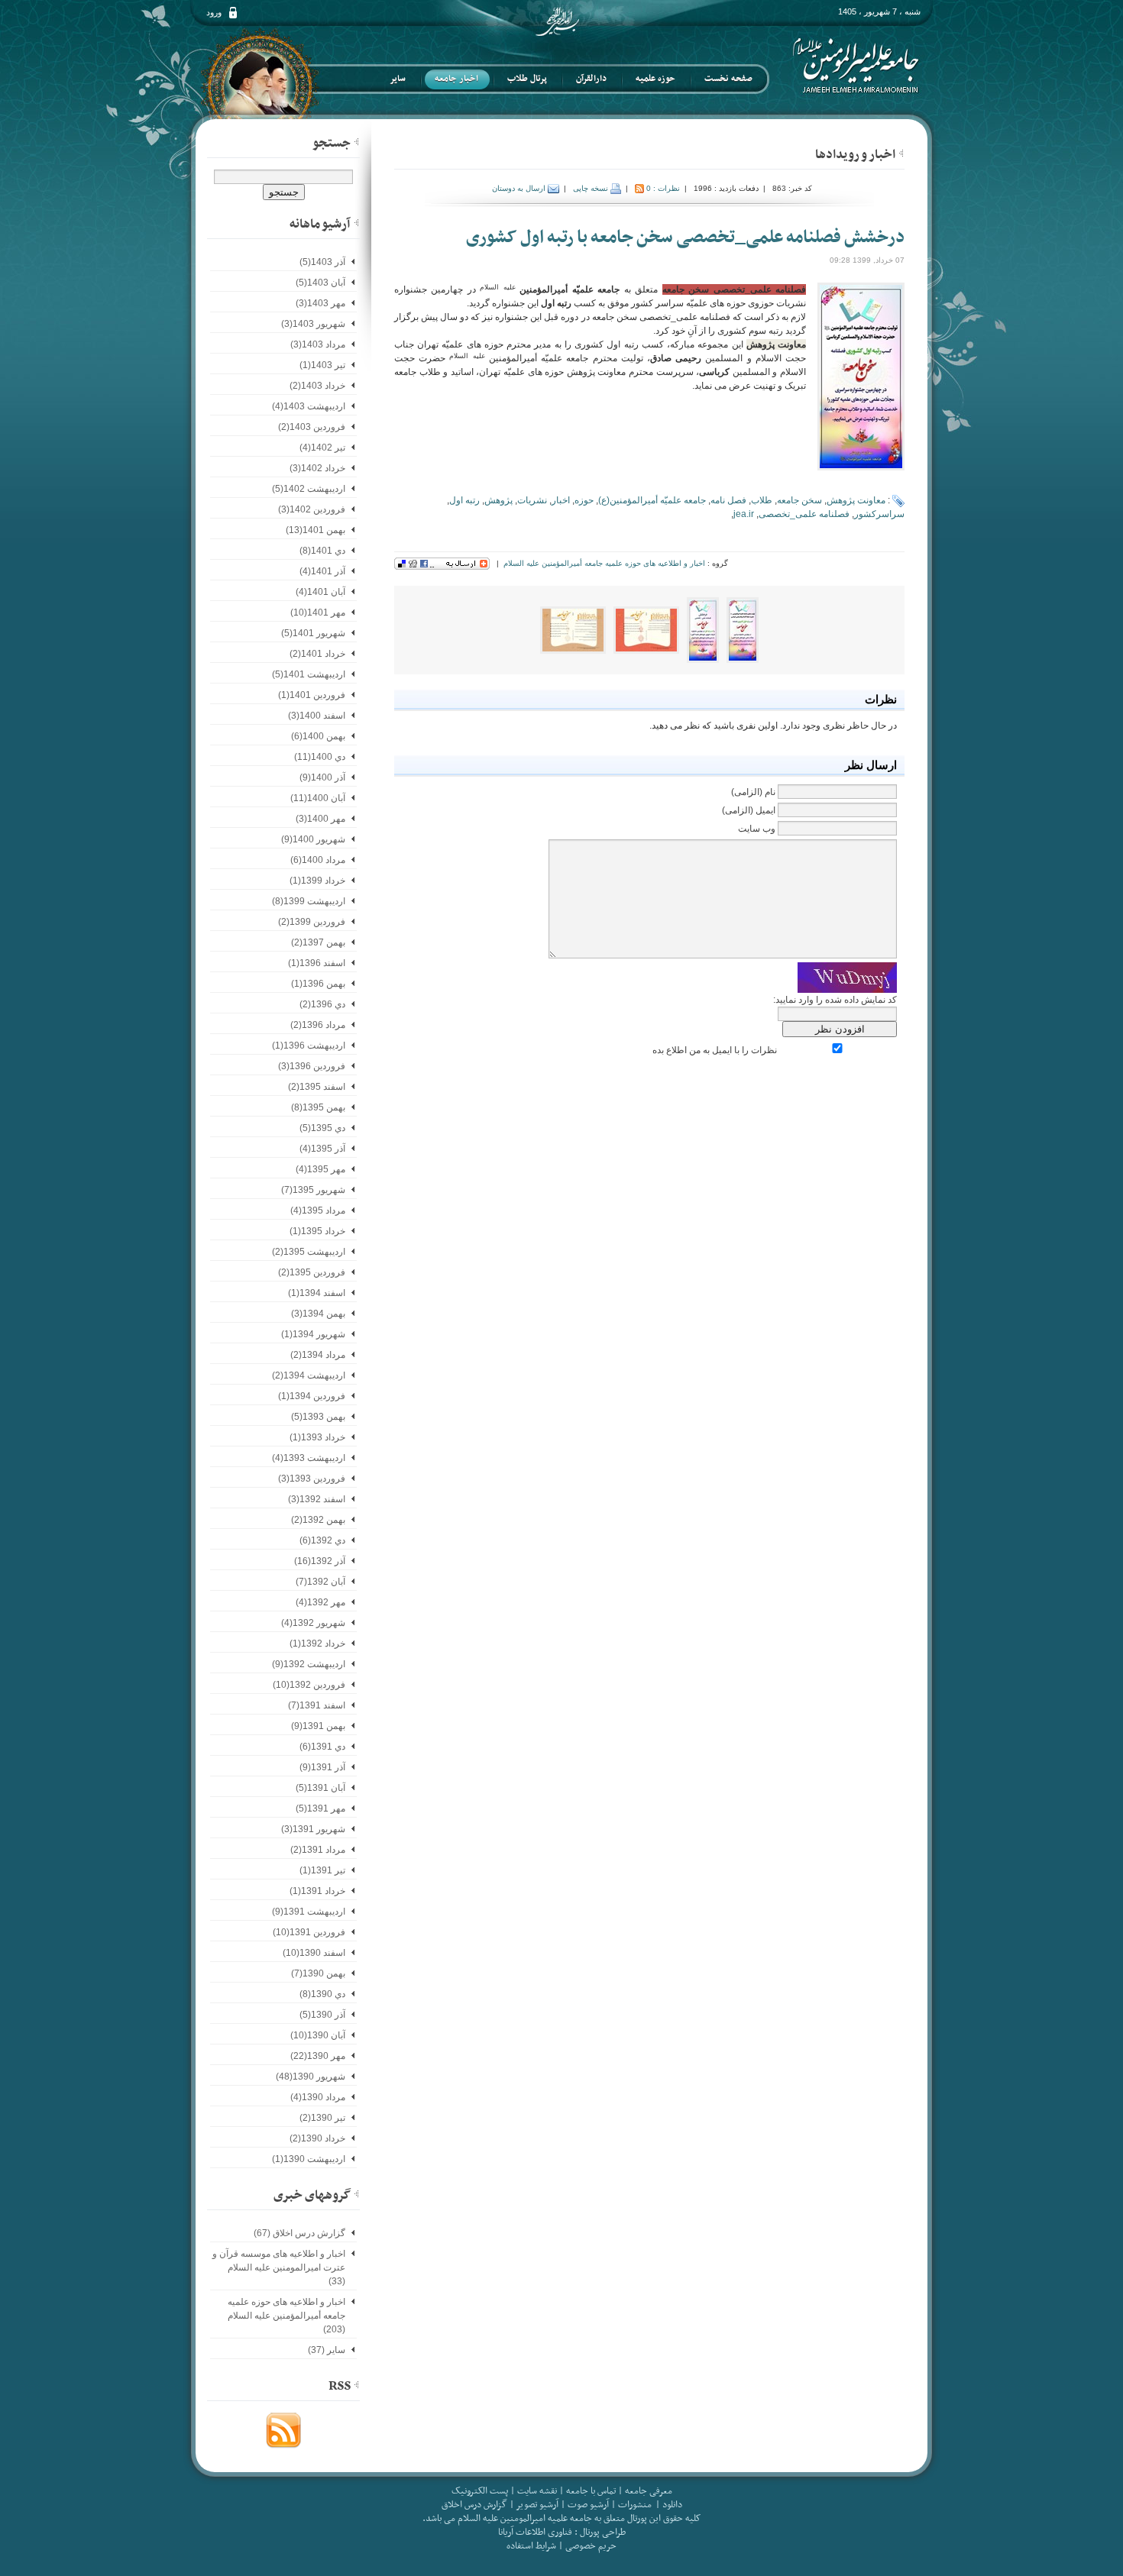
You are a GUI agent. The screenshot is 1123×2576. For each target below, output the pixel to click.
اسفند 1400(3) (317, 716)
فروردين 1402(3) (312, 509)
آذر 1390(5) (322, 2015)
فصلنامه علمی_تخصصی (804, 514)
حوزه (584, 500)
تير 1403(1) (322, 365)
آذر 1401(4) (322, 571)
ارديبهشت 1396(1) (309, 1046)
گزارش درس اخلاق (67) (299, 2233)
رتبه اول (464, 500)
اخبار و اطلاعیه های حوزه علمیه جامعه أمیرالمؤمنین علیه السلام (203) (286, 2316)
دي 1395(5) (322, 1128)
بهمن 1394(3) (318, 1314)
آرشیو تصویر (536, 2505)
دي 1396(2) (322, 1004)
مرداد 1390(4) (318, 2097)
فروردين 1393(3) (312, 1479)
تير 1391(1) (322, 1870)
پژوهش (498, 500)
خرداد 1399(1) (317, 881)
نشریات (532, 500)
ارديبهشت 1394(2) (309, 1375)
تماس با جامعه (591, 2491)
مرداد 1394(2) (318, 1355)
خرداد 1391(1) (317, 1891)
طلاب (762, 500)
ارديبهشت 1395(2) (309, 1252)
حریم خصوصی (591, 2546)
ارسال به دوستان (520, 188)
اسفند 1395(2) (317, 1087)
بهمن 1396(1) (318, 984)
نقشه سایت (537, 2491)
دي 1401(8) (322, 551)
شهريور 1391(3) (313, 1829)
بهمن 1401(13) (316, 530)
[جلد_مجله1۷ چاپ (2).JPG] (646, 629)
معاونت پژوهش (856, 500)
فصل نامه (728, 500)
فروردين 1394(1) (312, 1396)
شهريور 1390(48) (311, 2077)
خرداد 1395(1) (317, 1231)
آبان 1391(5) (320, 1788)
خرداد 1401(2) (317, 654)
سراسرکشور (879, 514)
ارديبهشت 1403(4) (309, 406)
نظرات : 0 (663, 188)
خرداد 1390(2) (317, 2138)
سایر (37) (327, 2350)
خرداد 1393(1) (317, 1437)
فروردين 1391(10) (309, 1932)
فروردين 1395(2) (312, 1272)
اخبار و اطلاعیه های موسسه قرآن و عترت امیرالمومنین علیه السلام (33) (279, 2267)
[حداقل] (901, 153)
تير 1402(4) (322, 448)
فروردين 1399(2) (312, 922)
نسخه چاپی (592, 188)
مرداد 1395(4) (318, 1210)
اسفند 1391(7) (317, 1705)
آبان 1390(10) (318, 2035)
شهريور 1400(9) (313, 839)
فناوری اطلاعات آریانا (535, 2532)
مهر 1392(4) (320, 1602)
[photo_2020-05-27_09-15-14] (743, 629)
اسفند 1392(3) (317, 1499)
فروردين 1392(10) (309, 1685)
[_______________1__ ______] (573, 629)
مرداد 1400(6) (318, 860)
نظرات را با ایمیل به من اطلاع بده (715, 1050)
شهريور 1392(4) (313, 1623)
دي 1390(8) (322, 1994)
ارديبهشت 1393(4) (309, 1458)
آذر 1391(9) (322, 1767)
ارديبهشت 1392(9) (309, 1664)
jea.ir (744, 514)
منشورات (635, 2505)
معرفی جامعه (649, 2491)
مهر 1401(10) (318, 612)
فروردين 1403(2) (312, 427)
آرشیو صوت (587, 2505)
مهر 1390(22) (318, 2056)
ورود (214, 12)
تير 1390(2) (322, 2118)
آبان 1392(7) (320, 1582)
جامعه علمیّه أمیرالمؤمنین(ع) (652, 500)
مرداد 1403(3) (318, 344)
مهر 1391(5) (320, 1808)
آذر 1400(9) (322, 777)
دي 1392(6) (322, 1540)
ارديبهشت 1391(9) (309, 1912)
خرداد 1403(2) (317, 386)
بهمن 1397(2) (318, 942)
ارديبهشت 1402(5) (309, 489)
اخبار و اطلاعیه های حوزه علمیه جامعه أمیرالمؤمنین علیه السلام (604, 563)
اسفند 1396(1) (317, 963)
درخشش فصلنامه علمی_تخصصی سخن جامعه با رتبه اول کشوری (685, 238)
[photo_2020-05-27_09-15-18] (703, 629)
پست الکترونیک (480, 2491)
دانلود (672, 2505)
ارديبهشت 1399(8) (309, 901)
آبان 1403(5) (320, 283)
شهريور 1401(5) (313, 633)
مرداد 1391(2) (318, 1850)
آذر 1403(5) (322, 262)
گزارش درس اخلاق (474, 2505)
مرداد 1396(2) (318, 1025)
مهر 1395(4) (320, 1169)
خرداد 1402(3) (317, 468)
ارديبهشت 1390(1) (309, 2159)
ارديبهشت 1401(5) (309, 674)
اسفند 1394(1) (317, 1293)
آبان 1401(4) (320, 592)
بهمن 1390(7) (318, 1973)
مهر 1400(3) (320, 819)
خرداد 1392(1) (317, 1644)
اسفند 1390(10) (314, 1953)
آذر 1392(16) (320, 1561)
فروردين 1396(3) (312, 1066)
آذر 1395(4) (322, 1149)
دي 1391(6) (322, 1747)
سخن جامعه (799, 500)
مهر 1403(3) (320, 303)
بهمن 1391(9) (318, 1726)
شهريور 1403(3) (313, 324)
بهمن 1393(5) (318, 1417)
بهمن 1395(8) (318, 1107)
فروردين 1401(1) (312, 695)
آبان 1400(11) (318, 798)
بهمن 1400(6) (318, 736)
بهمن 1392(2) (318, 1520)
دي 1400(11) (320, 757)
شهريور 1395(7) (313, 1190)
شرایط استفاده (531, 2546)
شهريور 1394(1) (313, 1334)
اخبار (561, 500)
